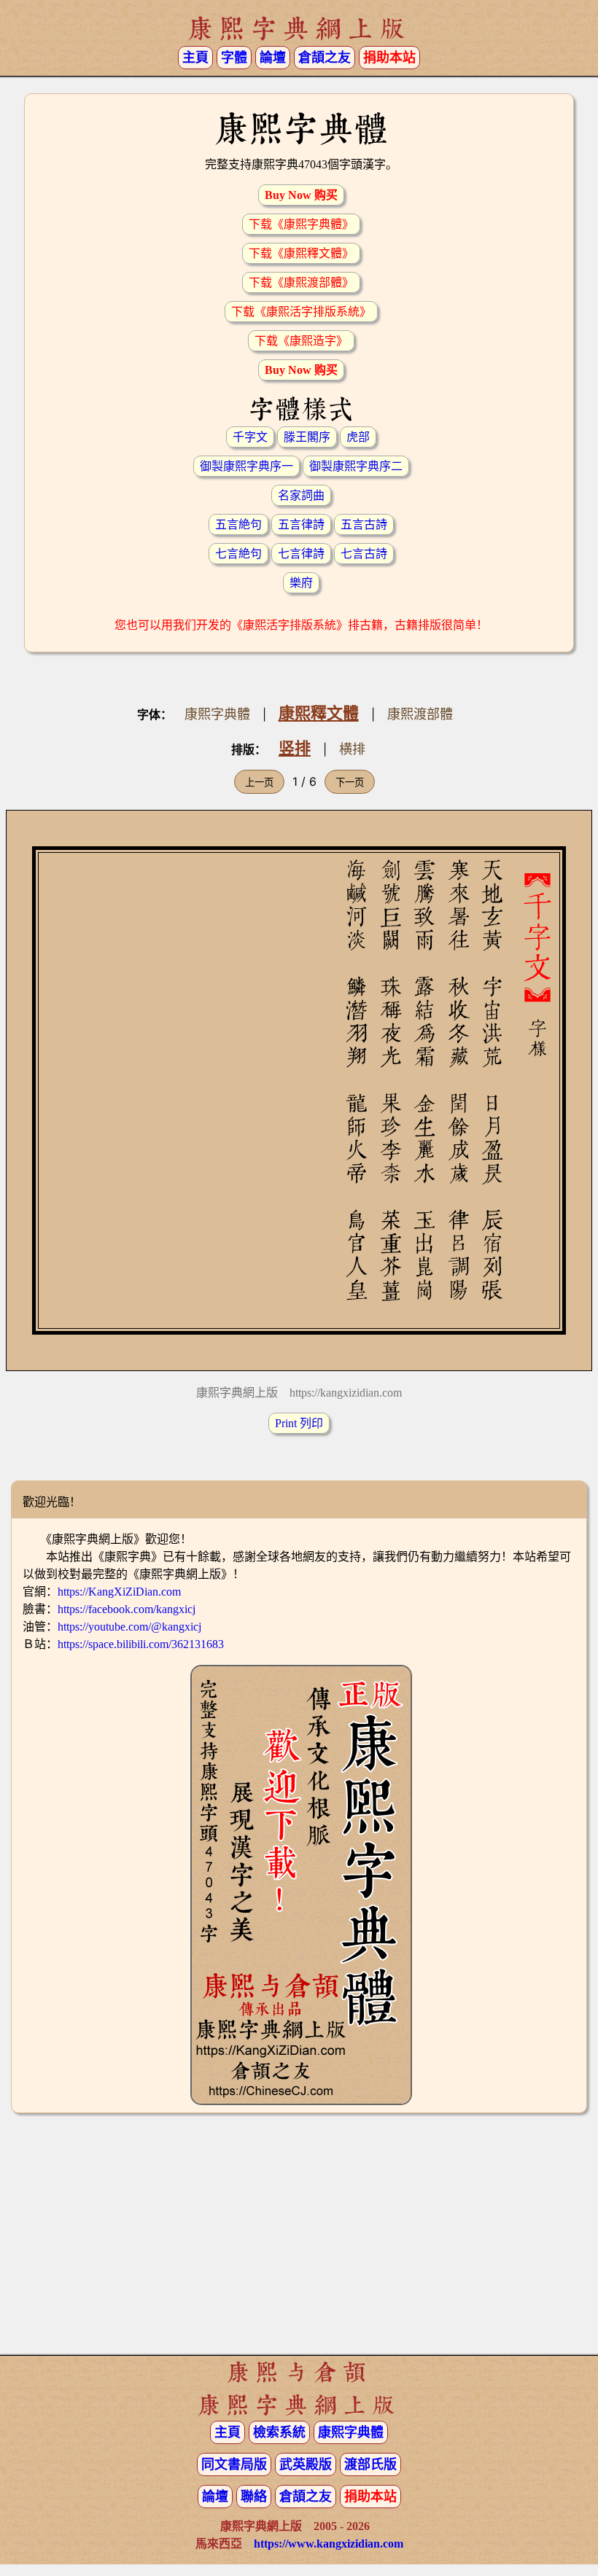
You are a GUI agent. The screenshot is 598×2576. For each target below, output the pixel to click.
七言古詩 (364, 554)
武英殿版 (306, 2464)
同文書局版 (234, 2464)
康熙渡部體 (420, 714)
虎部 (358, 437)
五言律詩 (301, 524)
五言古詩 (364, 524)
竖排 (295, 748)
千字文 (250, 437)
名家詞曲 (301, 495)
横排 (352, 749)
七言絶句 (238, 554)
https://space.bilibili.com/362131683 (141, 1644)
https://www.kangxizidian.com (329, 2544)
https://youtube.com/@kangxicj (129, 1627)
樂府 (301, 583)
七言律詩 (301, 554)
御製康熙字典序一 (246, 466)
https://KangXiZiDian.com (119, 1592)
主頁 (195, 58)
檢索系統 (279, 2432)
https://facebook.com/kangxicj (127, 1609)
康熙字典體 (217, 714)
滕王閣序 (307, 437)
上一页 (259, 782)
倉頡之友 (325, 58)
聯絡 (254, 2497)
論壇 (273, 58)
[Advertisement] (299, 2240)
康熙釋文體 (319, 713)
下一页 (350, 782)
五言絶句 (238, 524)
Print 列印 (299, 1423)
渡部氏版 (370, 2464)
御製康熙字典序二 (356, 466)
